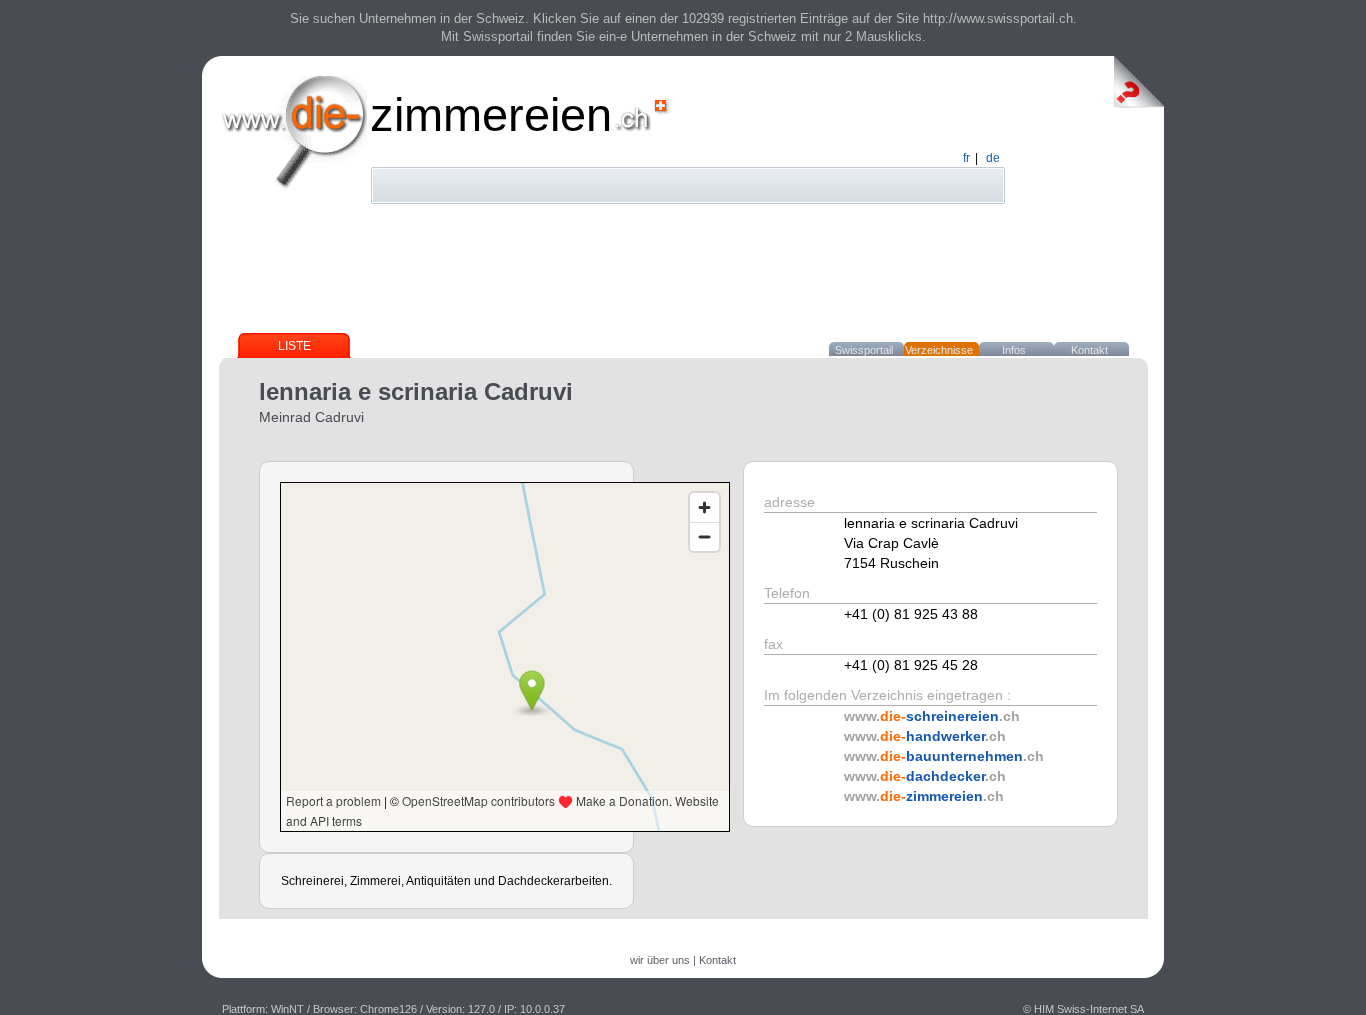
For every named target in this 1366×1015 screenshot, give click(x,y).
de (993, 158)
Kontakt (1089, 350)
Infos (1014, 350)
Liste (294, 346)
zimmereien (491, 114)
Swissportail (864, 350)
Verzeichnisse (939, 350)
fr (966, 158)
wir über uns (660, 960)
